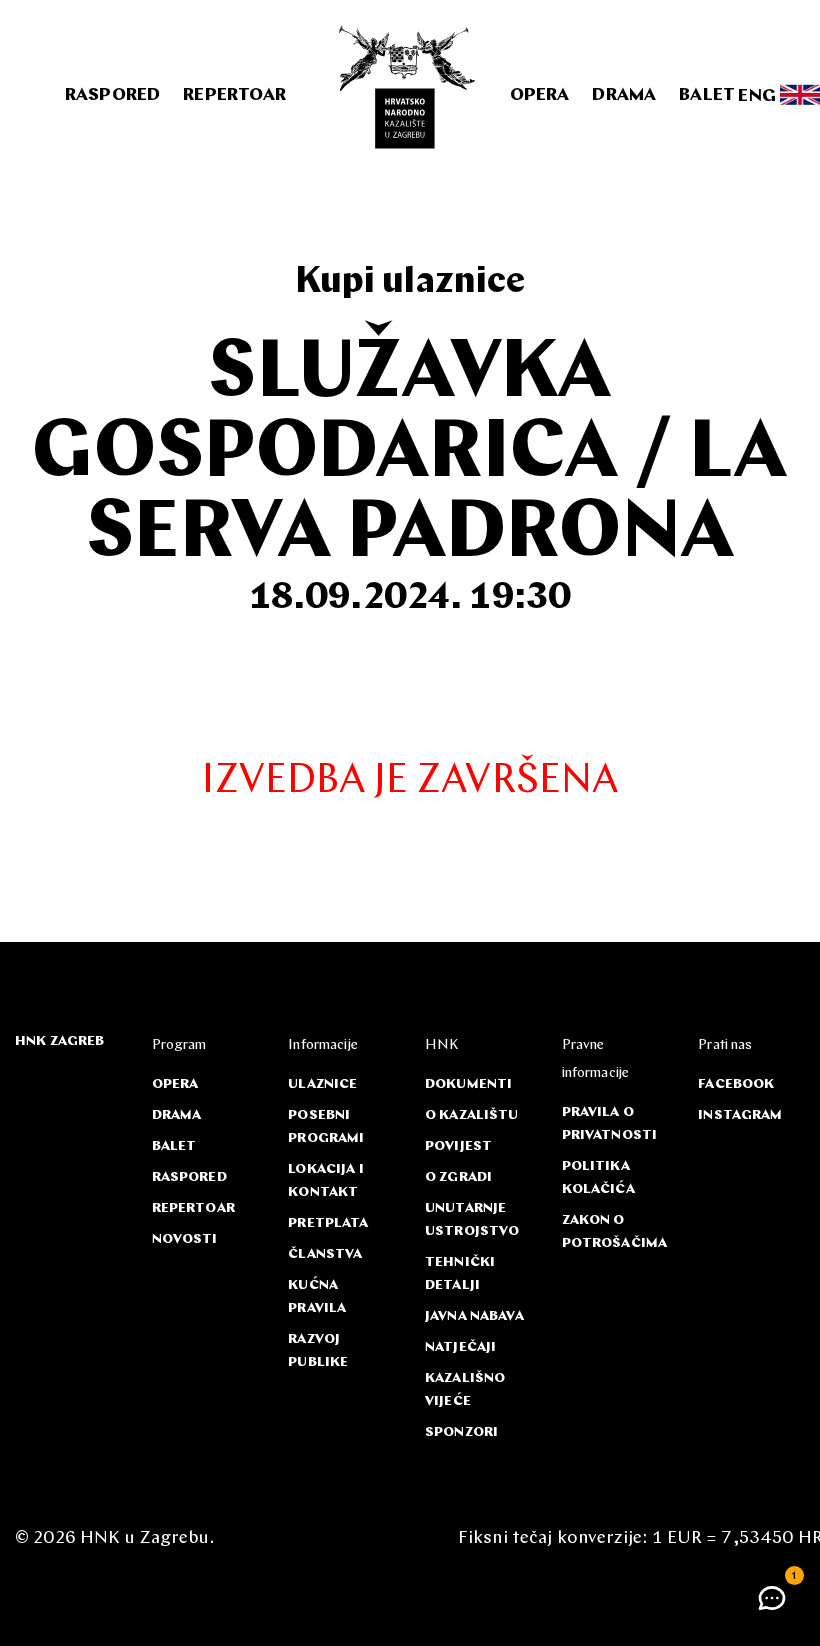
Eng (759, 96)
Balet (707, 96)
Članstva (325, 1254)
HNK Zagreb (59, 1041)
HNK (441, 1045)
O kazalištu (472, 1115)
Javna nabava (474, 1316)
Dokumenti (468, 1084)
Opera (540, 96)
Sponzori (461, 1432)
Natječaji (460, 1347)
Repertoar (234, 96)
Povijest (458, 1146)
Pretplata (328, 1223)
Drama (624, 96)
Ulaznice (322, 1084)
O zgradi (458, 1177)
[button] (772, 1598)
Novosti (185, 1239)
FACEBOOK (736, 1084)
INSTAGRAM (740, 1115)
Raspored (112, 96)
